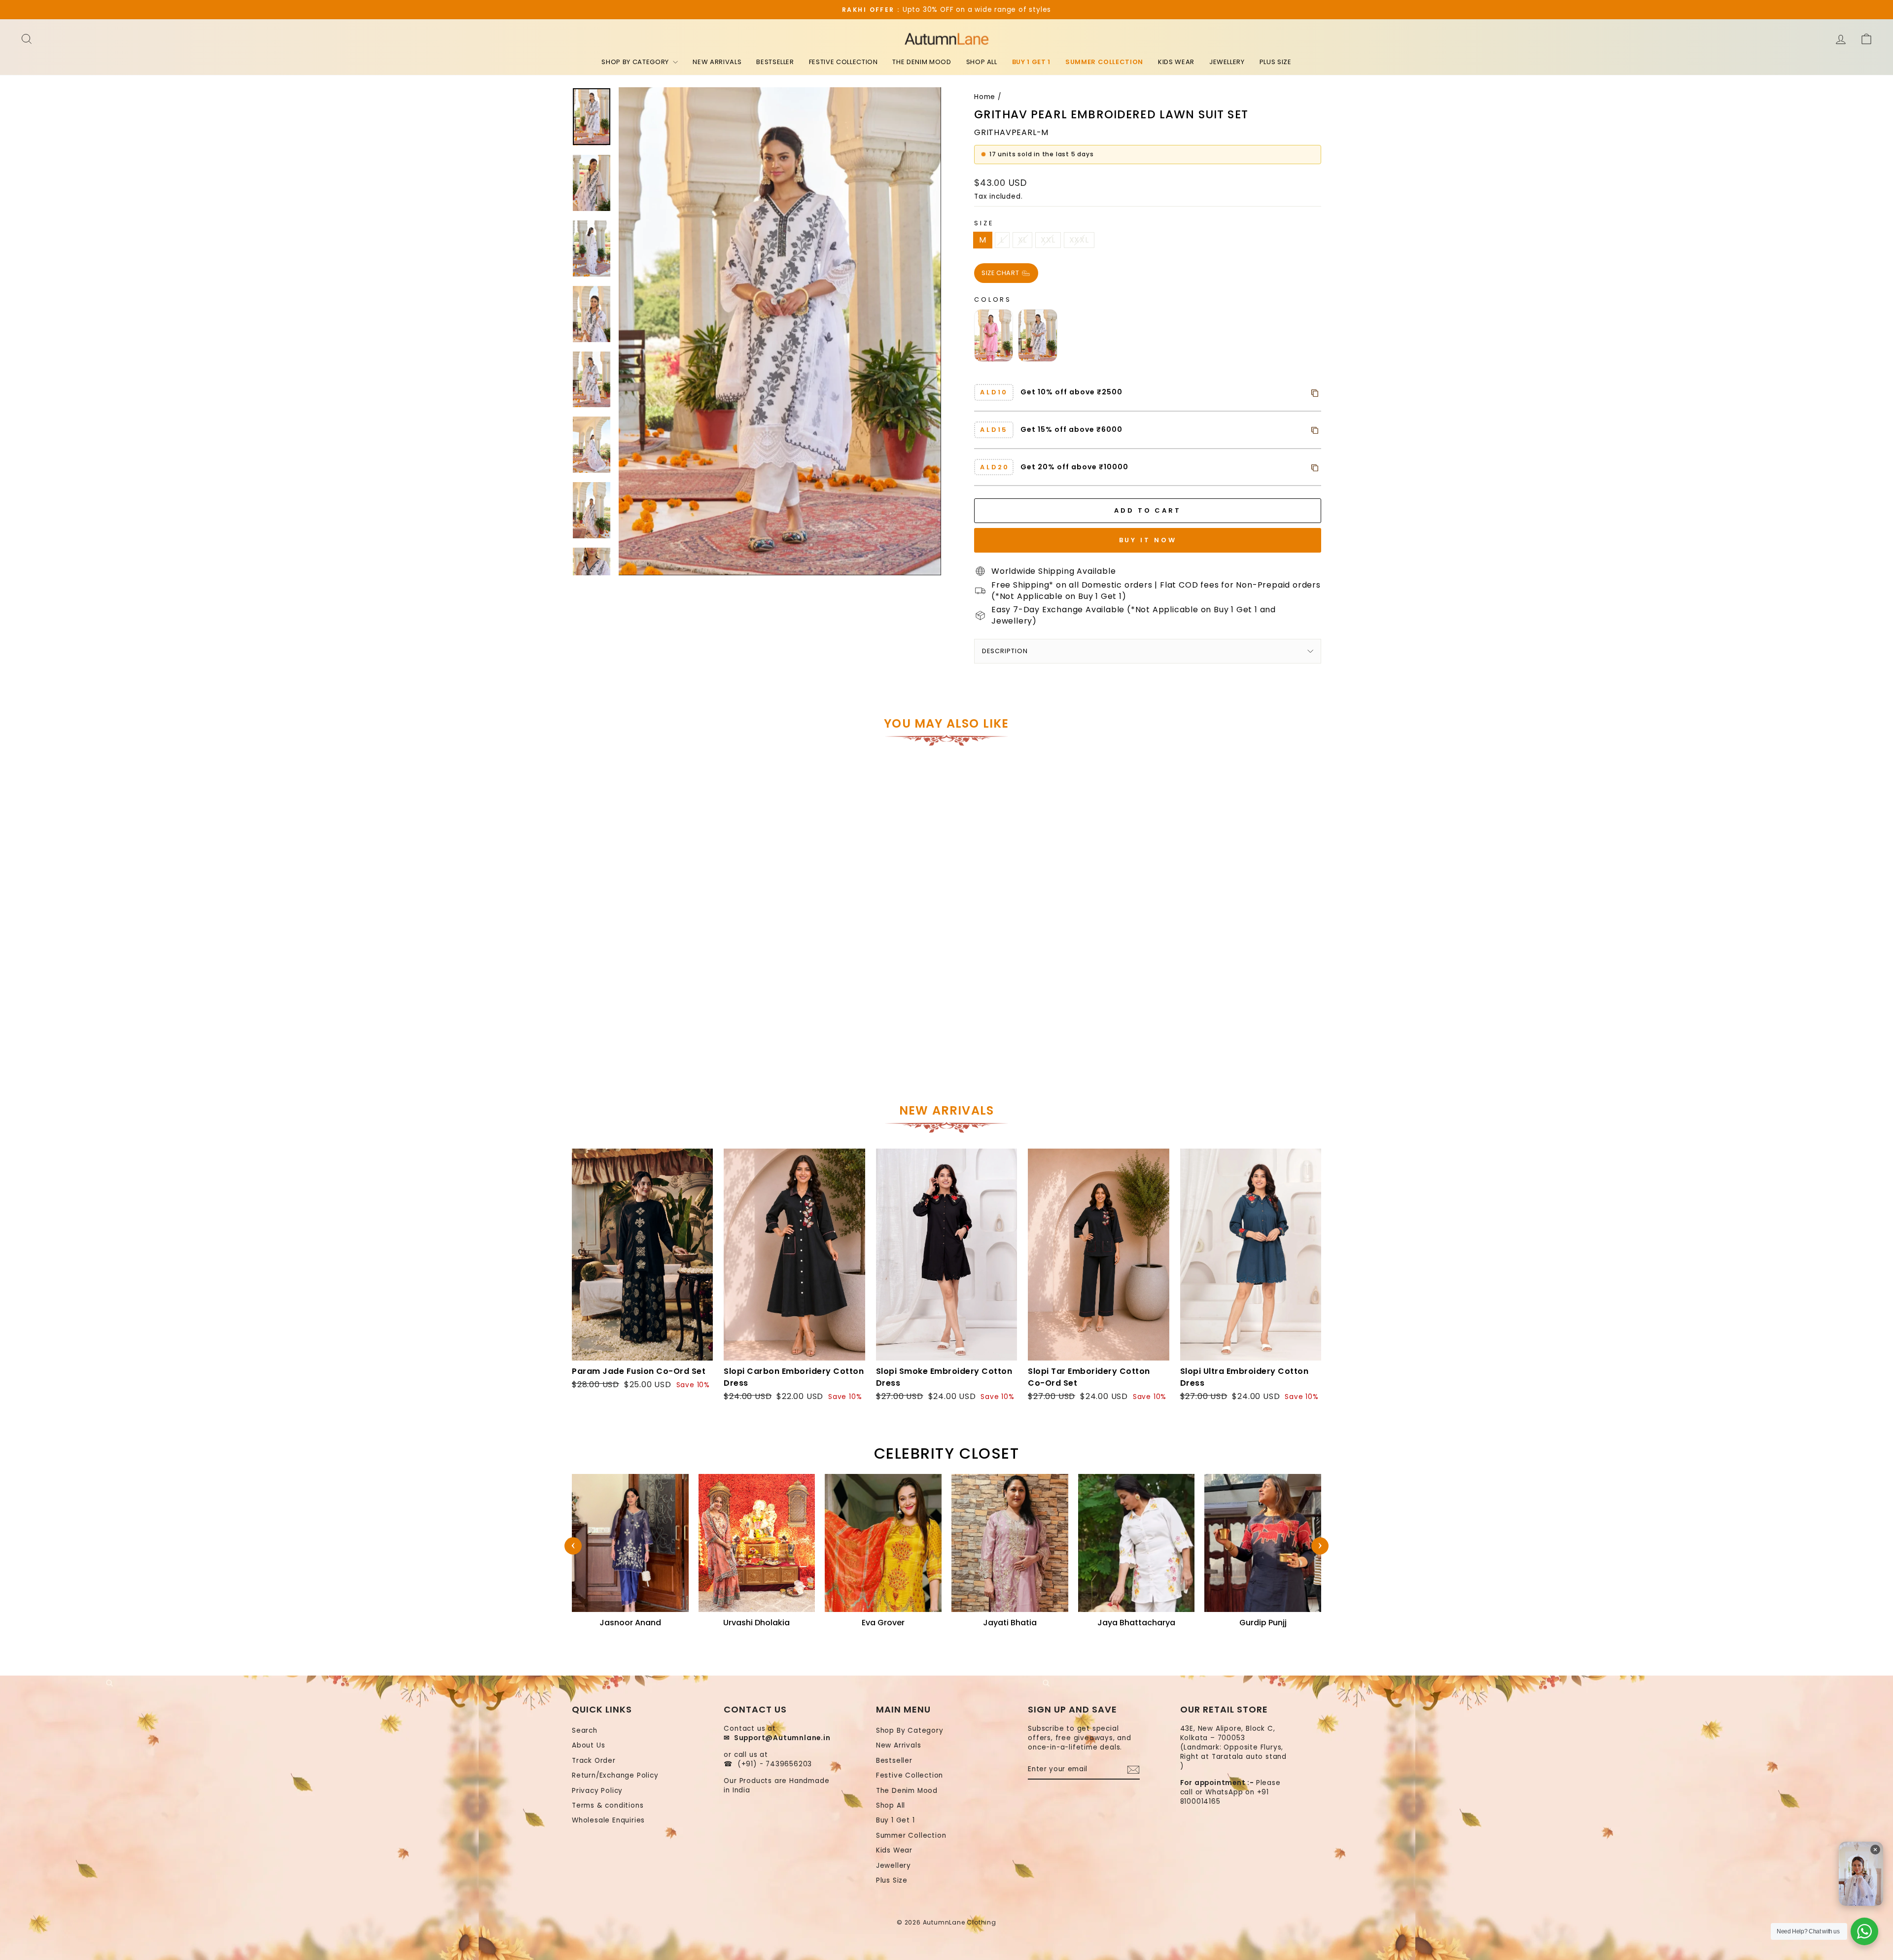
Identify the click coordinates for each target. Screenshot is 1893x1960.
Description (1005, 651)
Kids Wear (1176, 62)
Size (984, 223)
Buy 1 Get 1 (1031, 62)
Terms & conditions (608, 1805)
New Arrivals (717, 62)
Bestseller (775, 62)
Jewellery (1227, 62)
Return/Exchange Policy (615, 1775)
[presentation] (573, 1546)
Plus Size (1276, 62)
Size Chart (1001, 272)
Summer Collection (1104, 62)
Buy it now (1148, 540)
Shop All (982, 62)
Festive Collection (843, 62)
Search (585, 1731)
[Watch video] (1861, 1874)
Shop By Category (636, 62)
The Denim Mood (922, 62)
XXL (1048, 240)
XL (1023, 240)
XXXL (1079, 240)
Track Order (594, 1761)
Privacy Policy (597, 1791)
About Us (588, 1745)
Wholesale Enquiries (608, 1820)
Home (985, 97)
